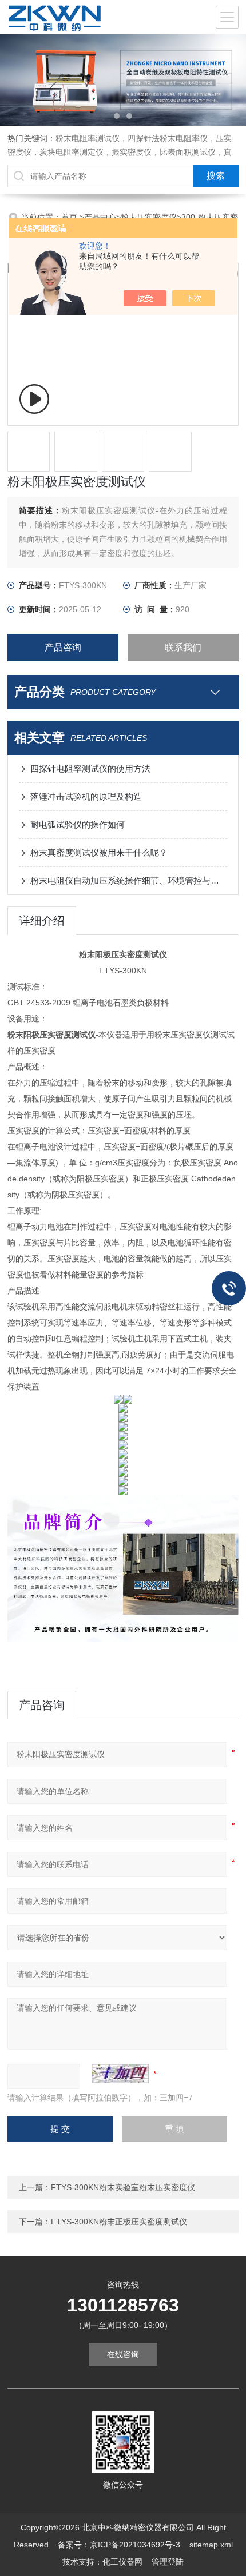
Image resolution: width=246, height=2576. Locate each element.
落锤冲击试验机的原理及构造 (86, 796)
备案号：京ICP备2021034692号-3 (119, 2545)
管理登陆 (168, 2562)
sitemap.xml (211, 2545)
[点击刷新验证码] (120, 2074)
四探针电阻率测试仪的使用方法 (90, 768)
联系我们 (183, 647)
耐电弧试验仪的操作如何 (78, 824)
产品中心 (100, 217)
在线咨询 (123, 2354)
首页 (70, 217)
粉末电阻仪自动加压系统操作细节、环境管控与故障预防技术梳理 (129, 880)
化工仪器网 (122, 2562)
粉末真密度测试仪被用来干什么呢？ (99, 852)
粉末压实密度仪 (149, 217)
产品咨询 (63, 647)
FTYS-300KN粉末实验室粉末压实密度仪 (123, 2187)
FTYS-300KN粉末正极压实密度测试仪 (119, 2222)
